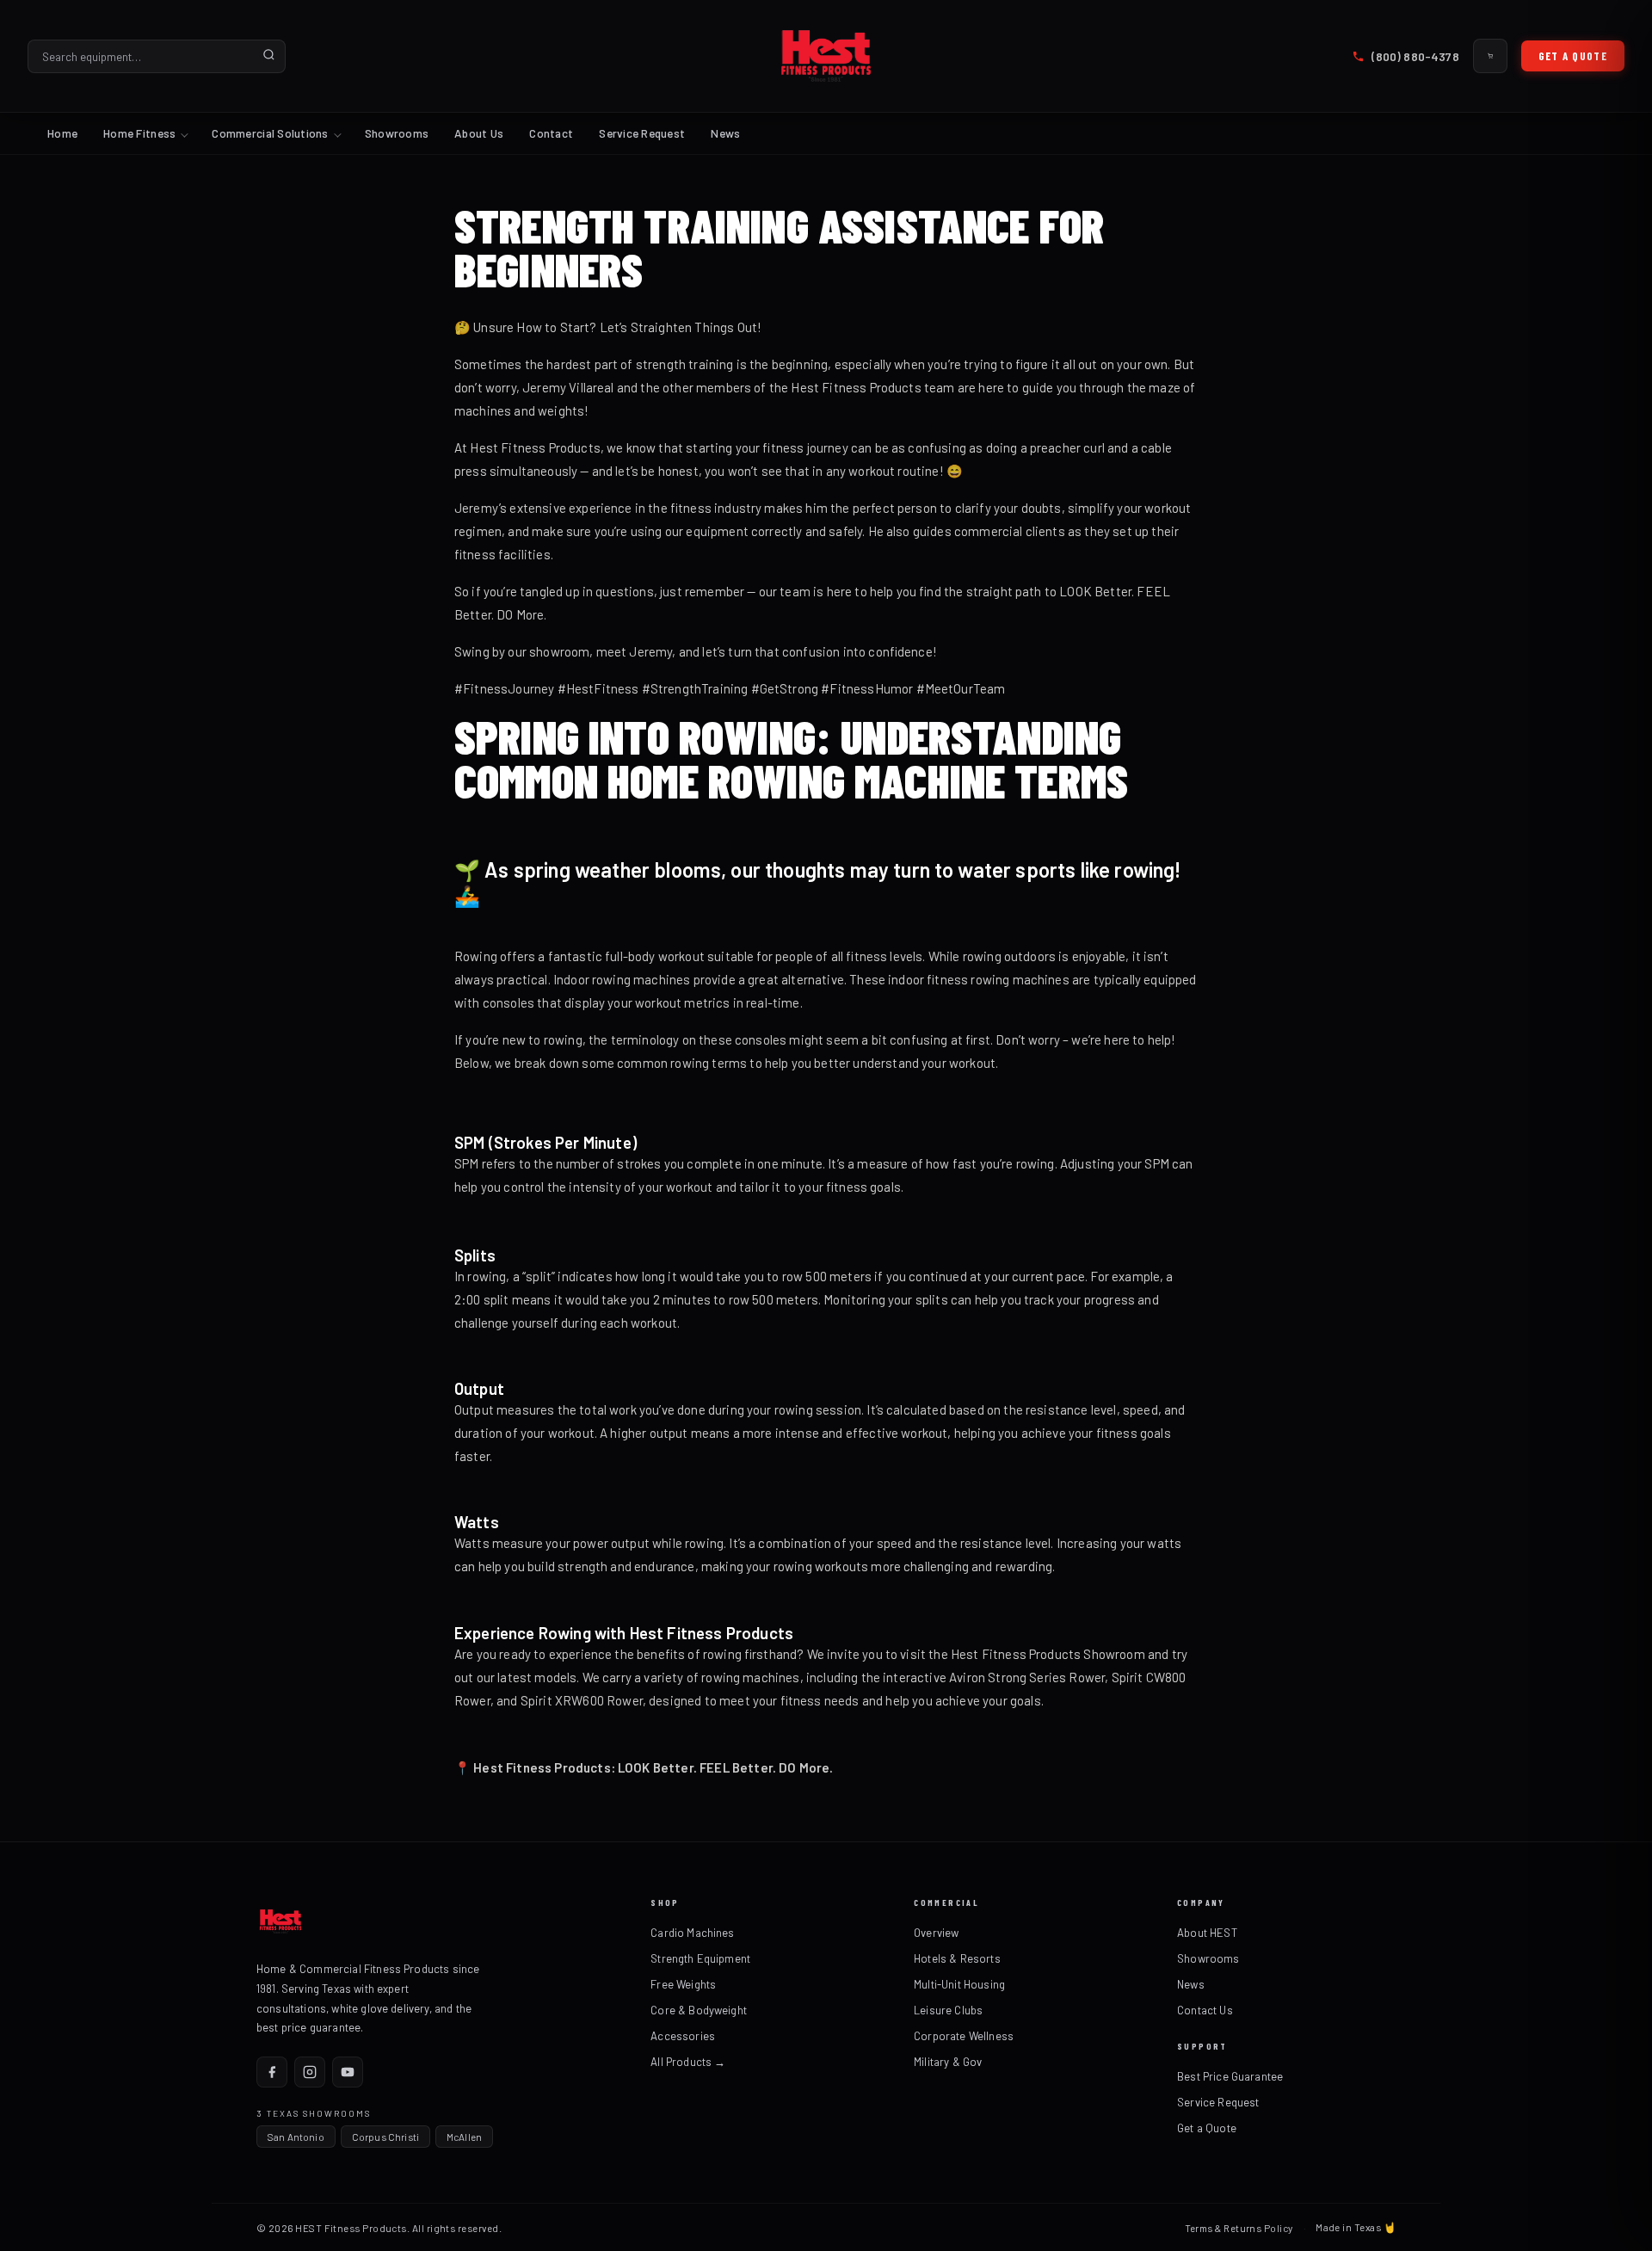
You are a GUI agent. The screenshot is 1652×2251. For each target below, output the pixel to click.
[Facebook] (272, 2072)
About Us (479, 133)
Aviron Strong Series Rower (1026, 1677)
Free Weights (683, 1984)
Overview (936, 1933)
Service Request (642, 133)
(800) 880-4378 (1415, 56)
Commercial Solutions (270, 133)
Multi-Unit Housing (959, 1984)
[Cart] (1490, 56)
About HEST (1207, 1933)
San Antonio (296, 2137)
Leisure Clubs (948, 2010)
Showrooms (397, 133)
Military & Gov (948, 2062)
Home (62, 133)
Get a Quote (1573, 56)
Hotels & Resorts (957, 1958)
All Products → (688, 2062)
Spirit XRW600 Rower (582, 1700)
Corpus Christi (385, 2137)
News (725, 133)
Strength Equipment (700, 1958)
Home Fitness (139, 133)
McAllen (464, 2137)
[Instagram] (310, 2072)
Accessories (683, 2036)
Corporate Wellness (964, 2036)
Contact (551, 133)
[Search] (269, 56)
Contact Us (1205, 2010)
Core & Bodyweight (699, 2010)
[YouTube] (348, 2072)
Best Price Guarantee (1230, 2076)
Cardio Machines (692, 1933)
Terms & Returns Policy (1239, 2228)
